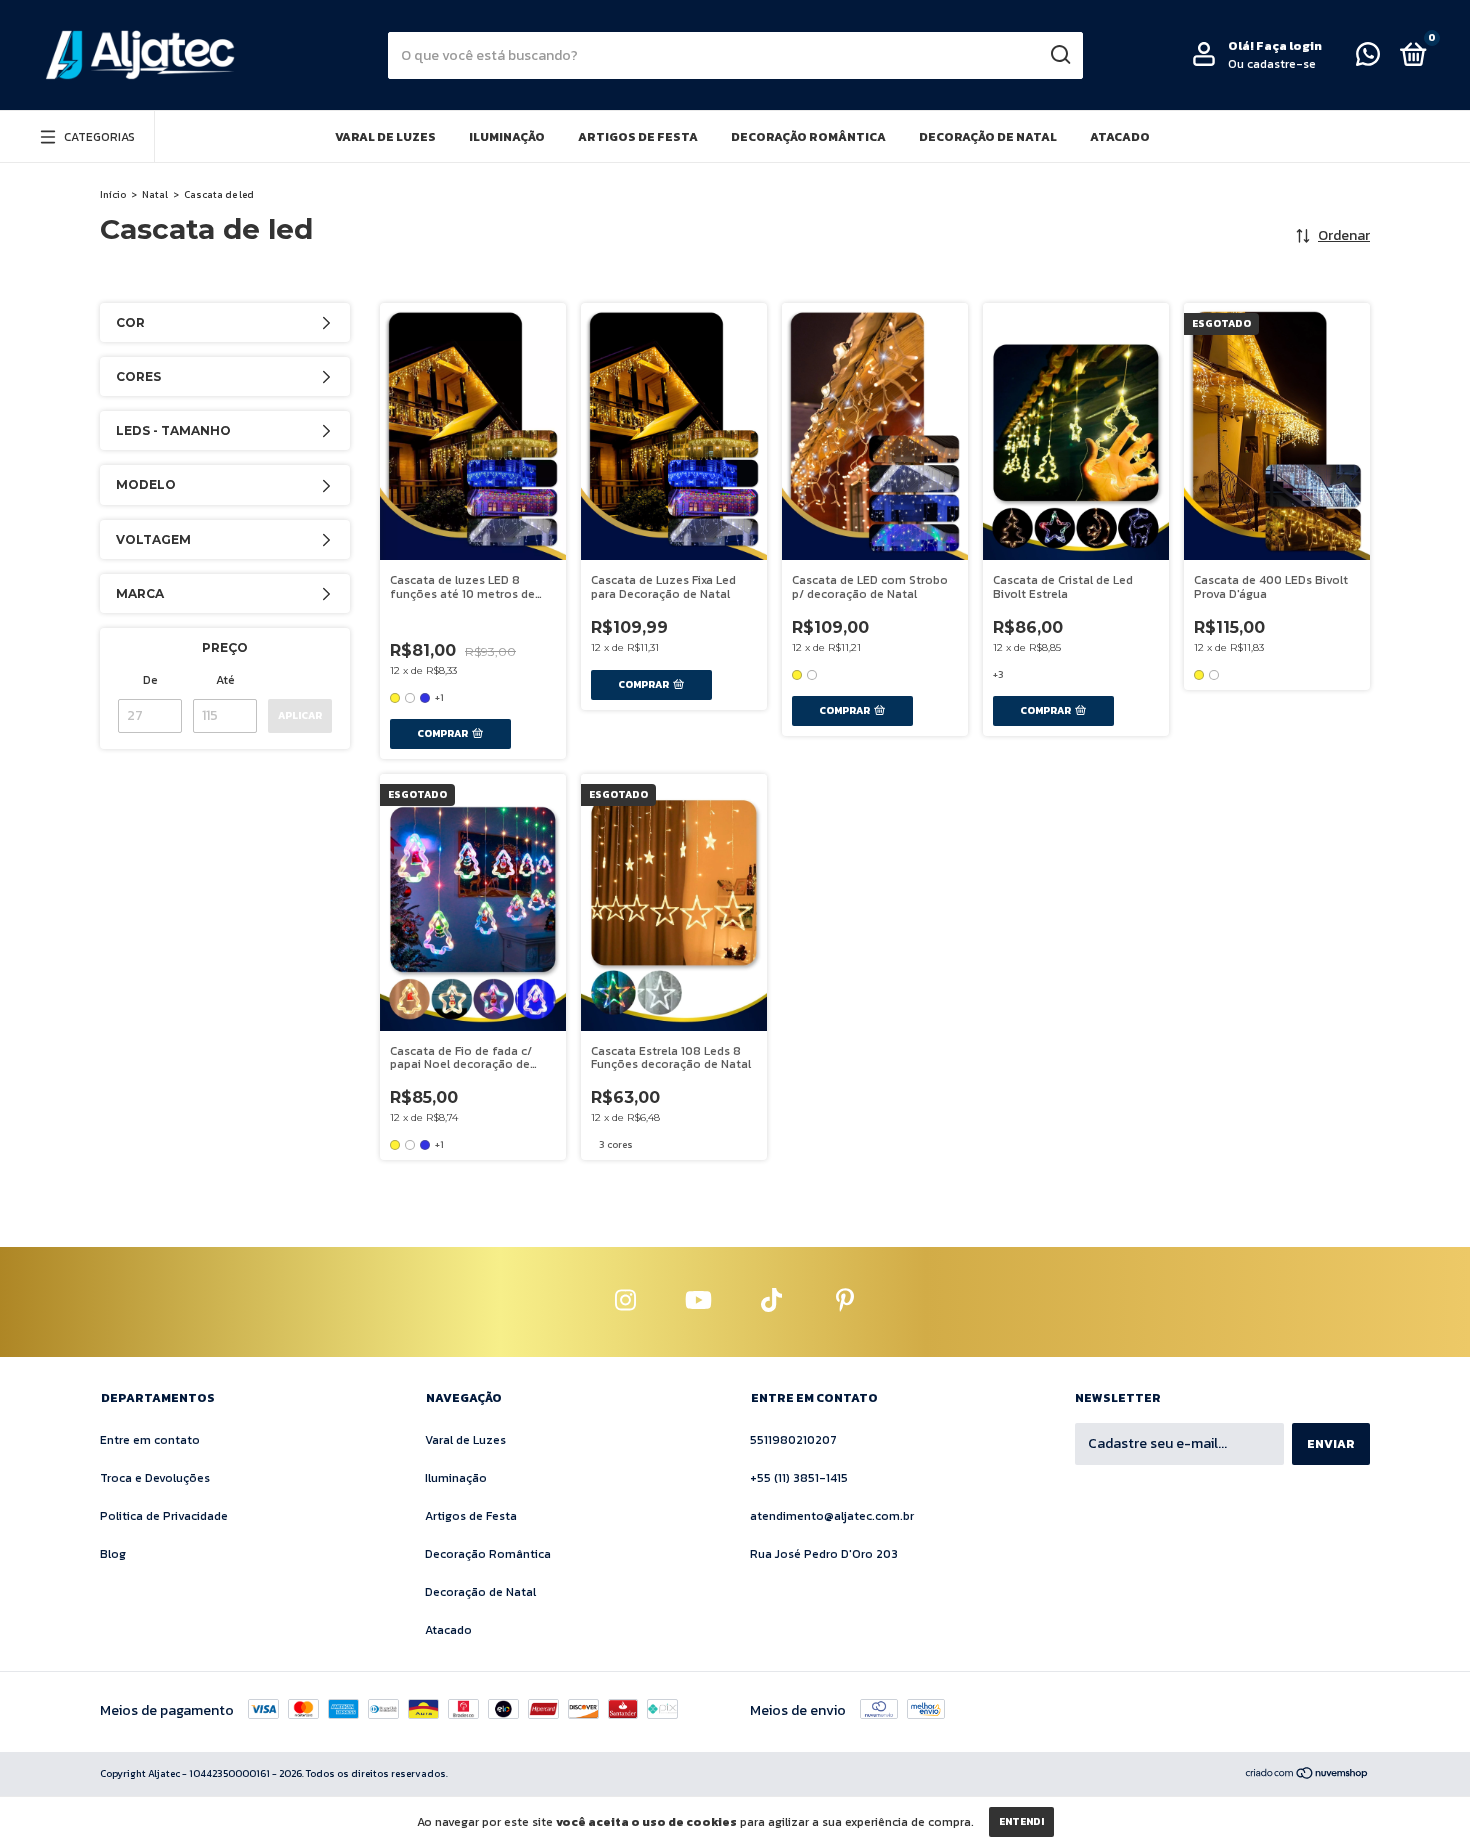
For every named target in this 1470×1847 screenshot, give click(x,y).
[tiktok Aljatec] (772, 1302)
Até (225, 680)
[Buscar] (1059, 55)
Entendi (1021, 1821)
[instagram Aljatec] (626, 1302)
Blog (113, 1554)
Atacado (1120, 137)
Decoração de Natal (988, 137)
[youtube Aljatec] (699, 1302)
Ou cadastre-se (1272, 64)
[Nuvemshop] (1307, 1775)
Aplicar (300, 715)
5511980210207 (793, 1440)
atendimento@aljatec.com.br (832, 1516)
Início (113, 194)
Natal (155, 194)
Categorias (99, 137)
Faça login (1289, 46)
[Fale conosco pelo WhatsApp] (1368, 59)
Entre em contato (150, 1440)
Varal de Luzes (385, 137)
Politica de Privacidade (164, 1516)
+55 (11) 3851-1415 (799, 1478)
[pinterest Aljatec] (845, 1302)
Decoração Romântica (808, 137)
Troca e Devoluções (155, 1478)
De (150, 680)
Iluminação (507, 137)
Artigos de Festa (638, 137)
